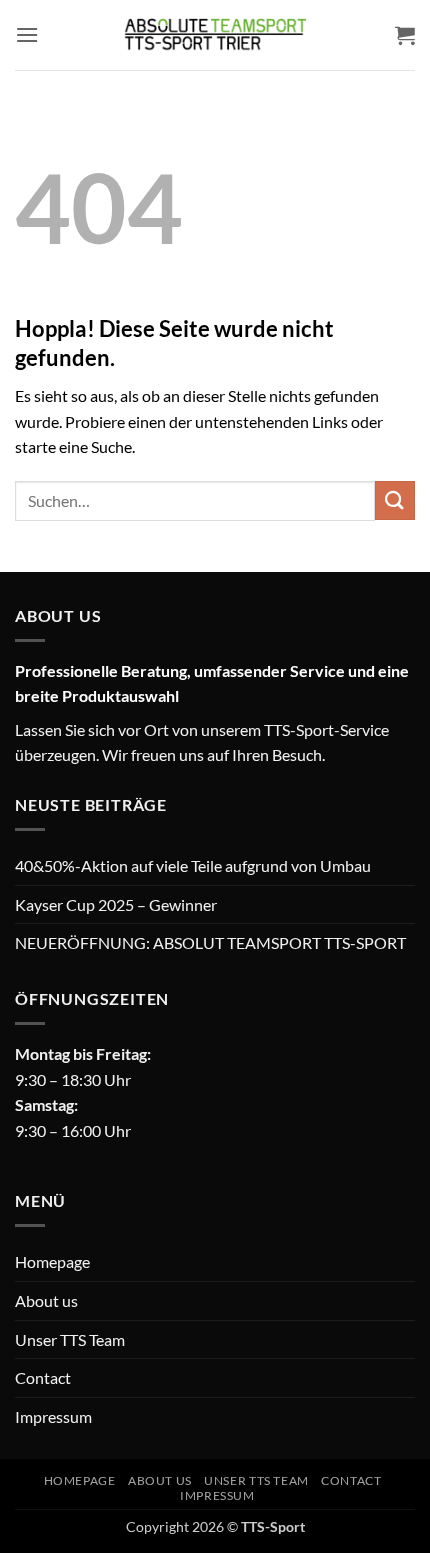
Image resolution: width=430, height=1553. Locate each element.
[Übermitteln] (395, 500)
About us (46, 1300)
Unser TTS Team (70, 1339)
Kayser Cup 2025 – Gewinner (116, 904)
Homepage (52, 1261)
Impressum (53, 1416)
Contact (43, 1377)
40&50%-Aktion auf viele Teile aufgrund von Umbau (193, 865)
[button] (27, 34)
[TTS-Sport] (215, 35)
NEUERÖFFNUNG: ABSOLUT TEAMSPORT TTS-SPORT (210, 942)
